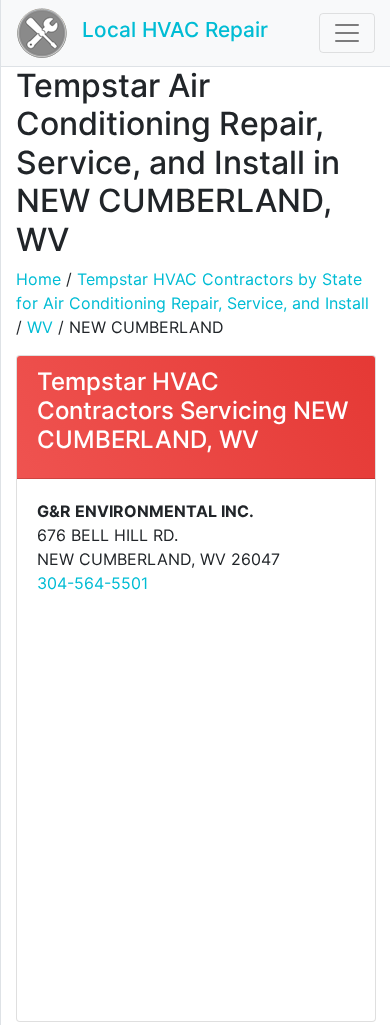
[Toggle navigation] (347, 33)
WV (40, 327)
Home (38, 279)
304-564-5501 (92, 583)
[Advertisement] (195, 806)
